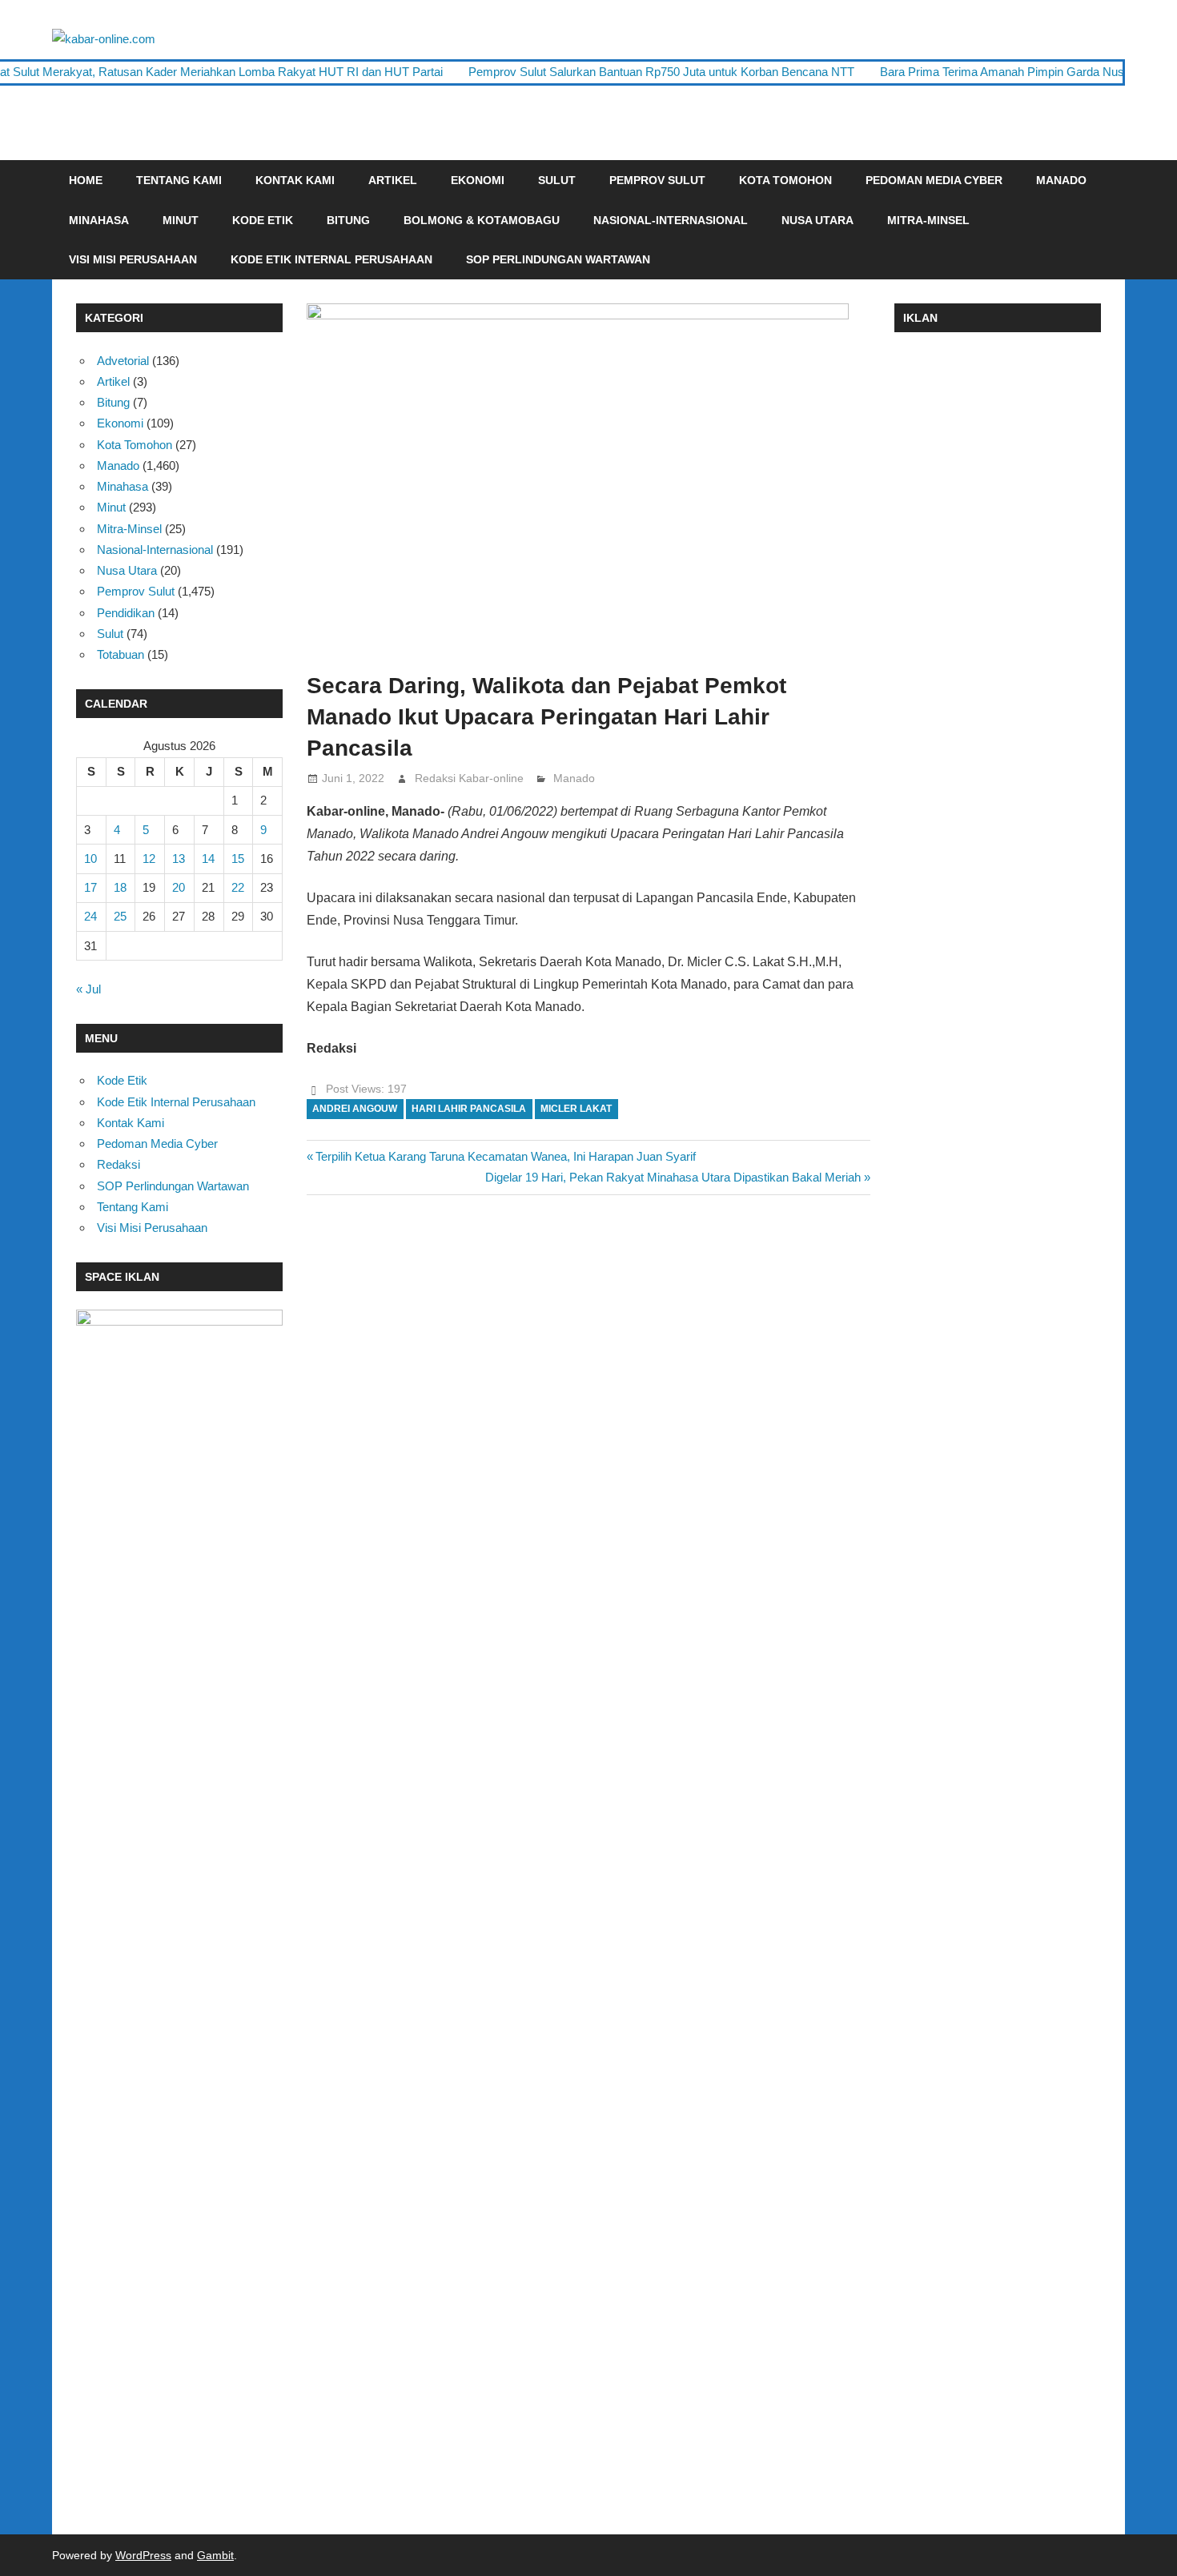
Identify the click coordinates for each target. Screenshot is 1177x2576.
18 (120, 887)
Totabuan (121, 654)
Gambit (215, 2555)
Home (86, 180)
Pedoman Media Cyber (934, 180)
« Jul (88, 989)
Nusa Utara (817, 220)
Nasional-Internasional (671, 220)
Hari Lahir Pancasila (469, 1109)
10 (90, 859)
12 (149, 859)
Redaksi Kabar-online (469, 778)
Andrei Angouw (355, 1109)
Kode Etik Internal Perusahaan (331, 259)
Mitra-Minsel (928, 220)
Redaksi (119, 1164)
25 (120, 916)
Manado (1061, 180)
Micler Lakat (576, 1109)
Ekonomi (478, 180)
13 (179, 859)
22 (238, 887)
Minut (181, 220)
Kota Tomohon (785, 180)
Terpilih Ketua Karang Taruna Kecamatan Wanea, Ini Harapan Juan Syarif (505, 1156)
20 (179, 887)
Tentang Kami (179, 180)
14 (208, 859)
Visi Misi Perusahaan (133, 259)
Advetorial (123, 361)
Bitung (348, 220)
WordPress (143, 2555)
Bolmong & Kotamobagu (482, 220)
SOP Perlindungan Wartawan (558, 259)
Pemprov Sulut (657, 180)
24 (90, 916)
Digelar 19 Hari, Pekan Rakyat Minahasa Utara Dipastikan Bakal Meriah (673, 1177)
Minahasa (99, 220)
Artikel (393, 180)
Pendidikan (126, 613)
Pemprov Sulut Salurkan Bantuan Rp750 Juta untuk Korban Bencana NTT (661, 72)
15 (238, 859)
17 (90, 887)
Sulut (557, 180)
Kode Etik (263, 220)
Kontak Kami (295, 180)
